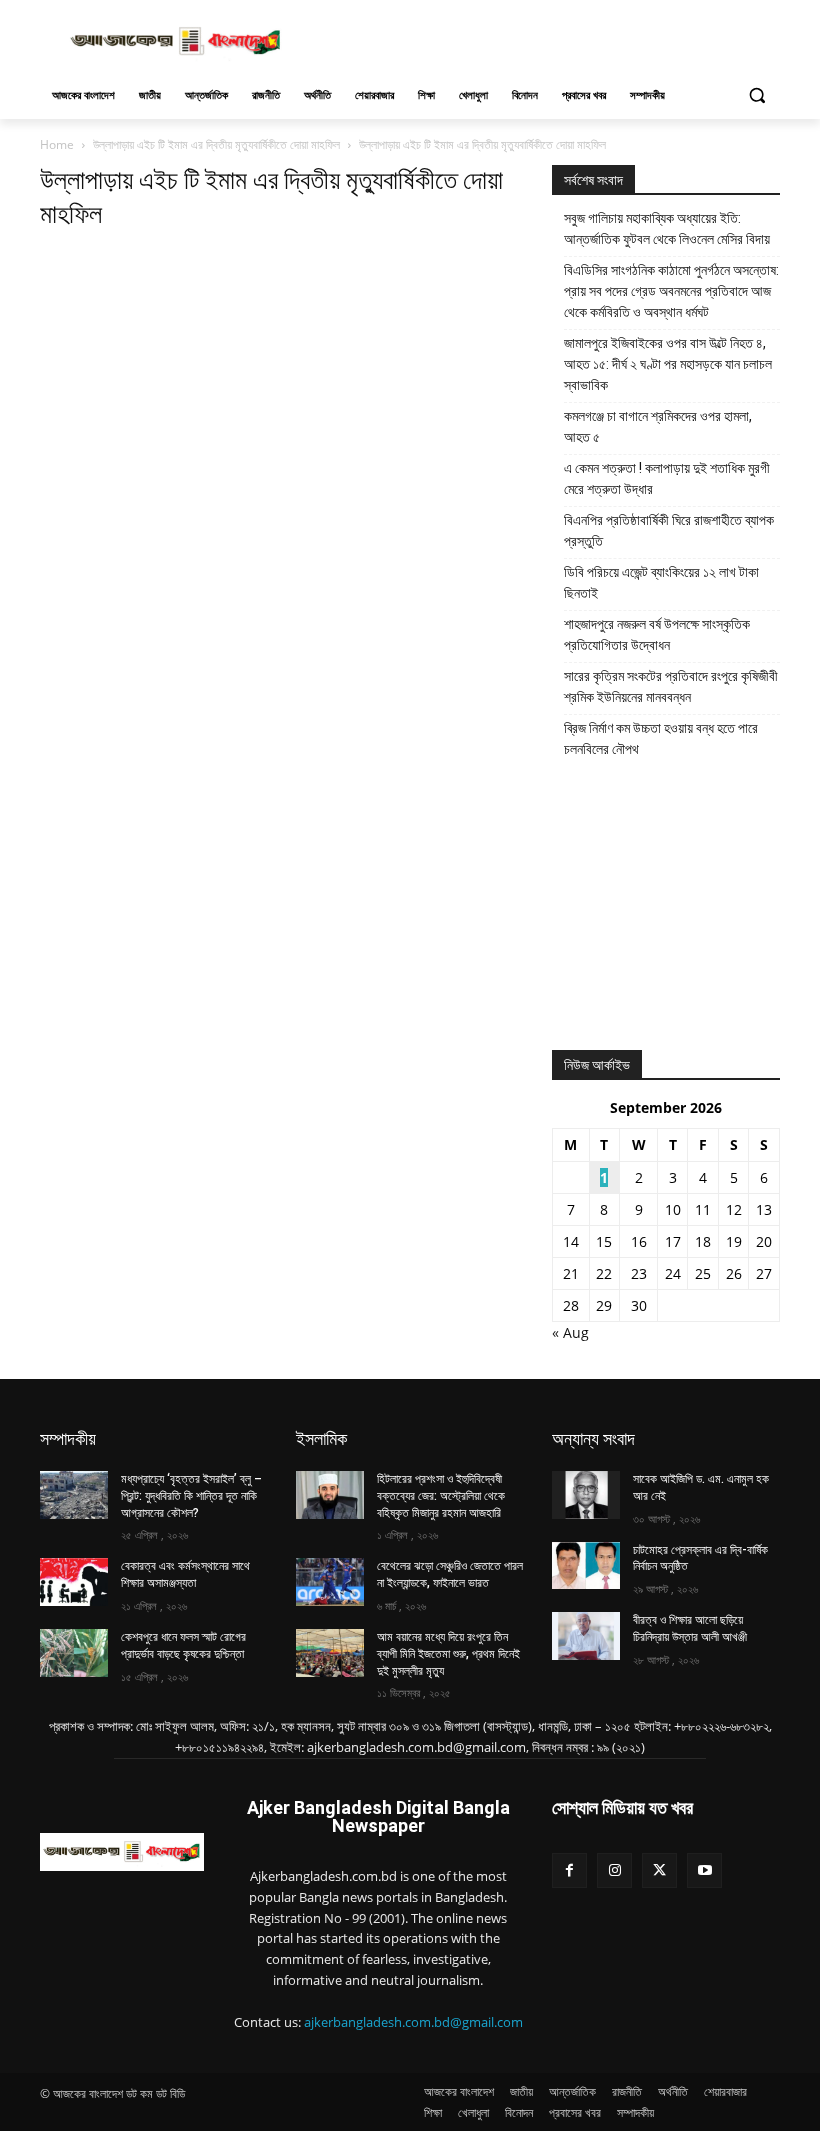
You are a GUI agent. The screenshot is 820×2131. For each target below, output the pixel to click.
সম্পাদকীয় (68, 1438)
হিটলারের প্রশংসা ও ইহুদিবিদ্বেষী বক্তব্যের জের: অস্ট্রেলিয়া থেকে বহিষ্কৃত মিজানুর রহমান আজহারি (441, 1496)
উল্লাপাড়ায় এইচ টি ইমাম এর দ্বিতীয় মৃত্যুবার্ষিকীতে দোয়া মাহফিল (216, 144)
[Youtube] (704, 1870)
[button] (756, 95)
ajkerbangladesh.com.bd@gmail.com (413, 2022)
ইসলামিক (321, 1438)
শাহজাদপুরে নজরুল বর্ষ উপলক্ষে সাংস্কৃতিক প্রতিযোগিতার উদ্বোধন (657, 634)
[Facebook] (569, 1870)
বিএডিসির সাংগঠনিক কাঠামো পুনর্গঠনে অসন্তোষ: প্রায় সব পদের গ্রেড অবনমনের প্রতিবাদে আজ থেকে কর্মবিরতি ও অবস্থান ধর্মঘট (671, 291)
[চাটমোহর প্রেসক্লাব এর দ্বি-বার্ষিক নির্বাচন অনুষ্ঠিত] (586, 1566)
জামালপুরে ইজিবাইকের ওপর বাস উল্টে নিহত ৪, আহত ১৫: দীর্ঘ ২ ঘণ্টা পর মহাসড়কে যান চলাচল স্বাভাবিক (668, 364)
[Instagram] (614, 1870)
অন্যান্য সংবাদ (593, 1438)
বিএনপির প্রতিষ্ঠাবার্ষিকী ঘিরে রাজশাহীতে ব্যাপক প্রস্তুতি (669, 530)
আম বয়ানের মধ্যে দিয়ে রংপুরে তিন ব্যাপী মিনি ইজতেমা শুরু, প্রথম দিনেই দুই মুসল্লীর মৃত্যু (448, 1654)
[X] (659, 1870)
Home (57, 144)
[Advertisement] (546, 39)
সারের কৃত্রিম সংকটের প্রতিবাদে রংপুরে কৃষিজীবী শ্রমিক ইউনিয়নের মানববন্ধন (671, 686)
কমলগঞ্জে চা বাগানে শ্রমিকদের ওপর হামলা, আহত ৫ (658, 426)
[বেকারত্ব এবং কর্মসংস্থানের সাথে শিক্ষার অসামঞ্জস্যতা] (74, 1582)
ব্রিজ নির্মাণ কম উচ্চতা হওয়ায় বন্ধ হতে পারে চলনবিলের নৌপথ (661, 738)
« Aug (570, 1332)
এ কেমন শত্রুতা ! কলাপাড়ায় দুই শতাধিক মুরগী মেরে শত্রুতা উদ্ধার (667, 478)
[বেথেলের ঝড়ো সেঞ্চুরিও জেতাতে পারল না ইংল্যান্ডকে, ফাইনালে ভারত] (330, 1582)
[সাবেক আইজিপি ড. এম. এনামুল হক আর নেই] (586, 1495)
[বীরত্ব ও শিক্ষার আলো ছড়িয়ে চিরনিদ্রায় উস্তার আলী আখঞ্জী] (586, 1636)
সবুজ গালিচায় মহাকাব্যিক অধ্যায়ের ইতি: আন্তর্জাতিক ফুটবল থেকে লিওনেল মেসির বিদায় (667, 228)
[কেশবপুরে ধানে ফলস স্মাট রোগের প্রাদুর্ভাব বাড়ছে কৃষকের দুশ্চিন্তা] (74, 1653)
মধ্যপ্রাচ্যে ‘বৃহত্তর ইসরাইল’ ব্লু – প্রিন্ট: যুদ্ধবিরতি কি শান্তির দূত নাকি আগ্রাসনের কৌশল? (191, 1496)
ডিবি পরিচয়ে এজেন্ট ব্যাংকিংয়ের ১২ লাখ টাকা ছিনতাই (661, 582)
